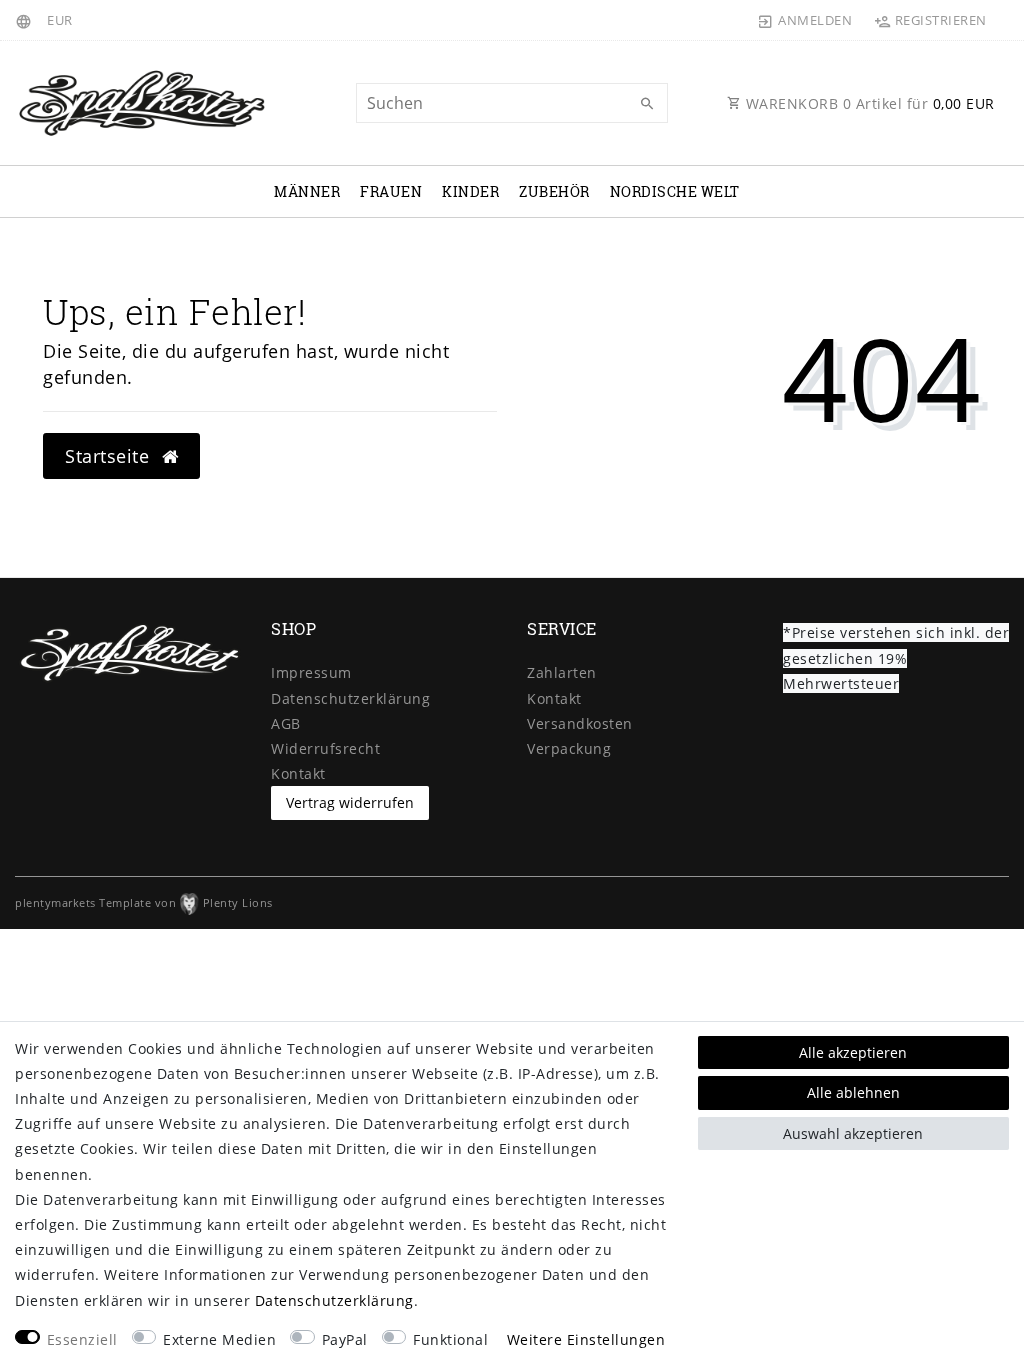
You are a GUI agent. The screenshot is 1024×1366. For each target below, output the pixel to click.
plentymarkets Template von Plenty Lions (144, 902)
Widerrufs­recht (325, 748)
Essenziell (82, 1339)
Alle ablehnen (853, 1092)
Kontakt (298, 773)
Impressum (311, 672)
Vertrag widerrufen (350, 802)
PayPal (345, 1339)
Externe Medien (219, 1339)
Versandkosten (580, 723)
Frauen (391, 191)
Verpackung (569, 748)
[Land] (26, 20)
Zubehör (554, 191)
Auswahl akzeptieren (853, 1133)
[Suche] (648, 104)
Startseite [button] (110, 456)
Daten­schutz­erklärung (350, 698)
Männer (307, 191)
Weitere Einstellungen (586, 1339)
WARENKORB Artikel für (868, 103)
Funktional (450, 1339)
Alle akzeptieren (853, 1052)
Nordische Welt (675, 191)
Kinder (470, 191)
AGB (286, 723)
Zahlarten (562, 672)
